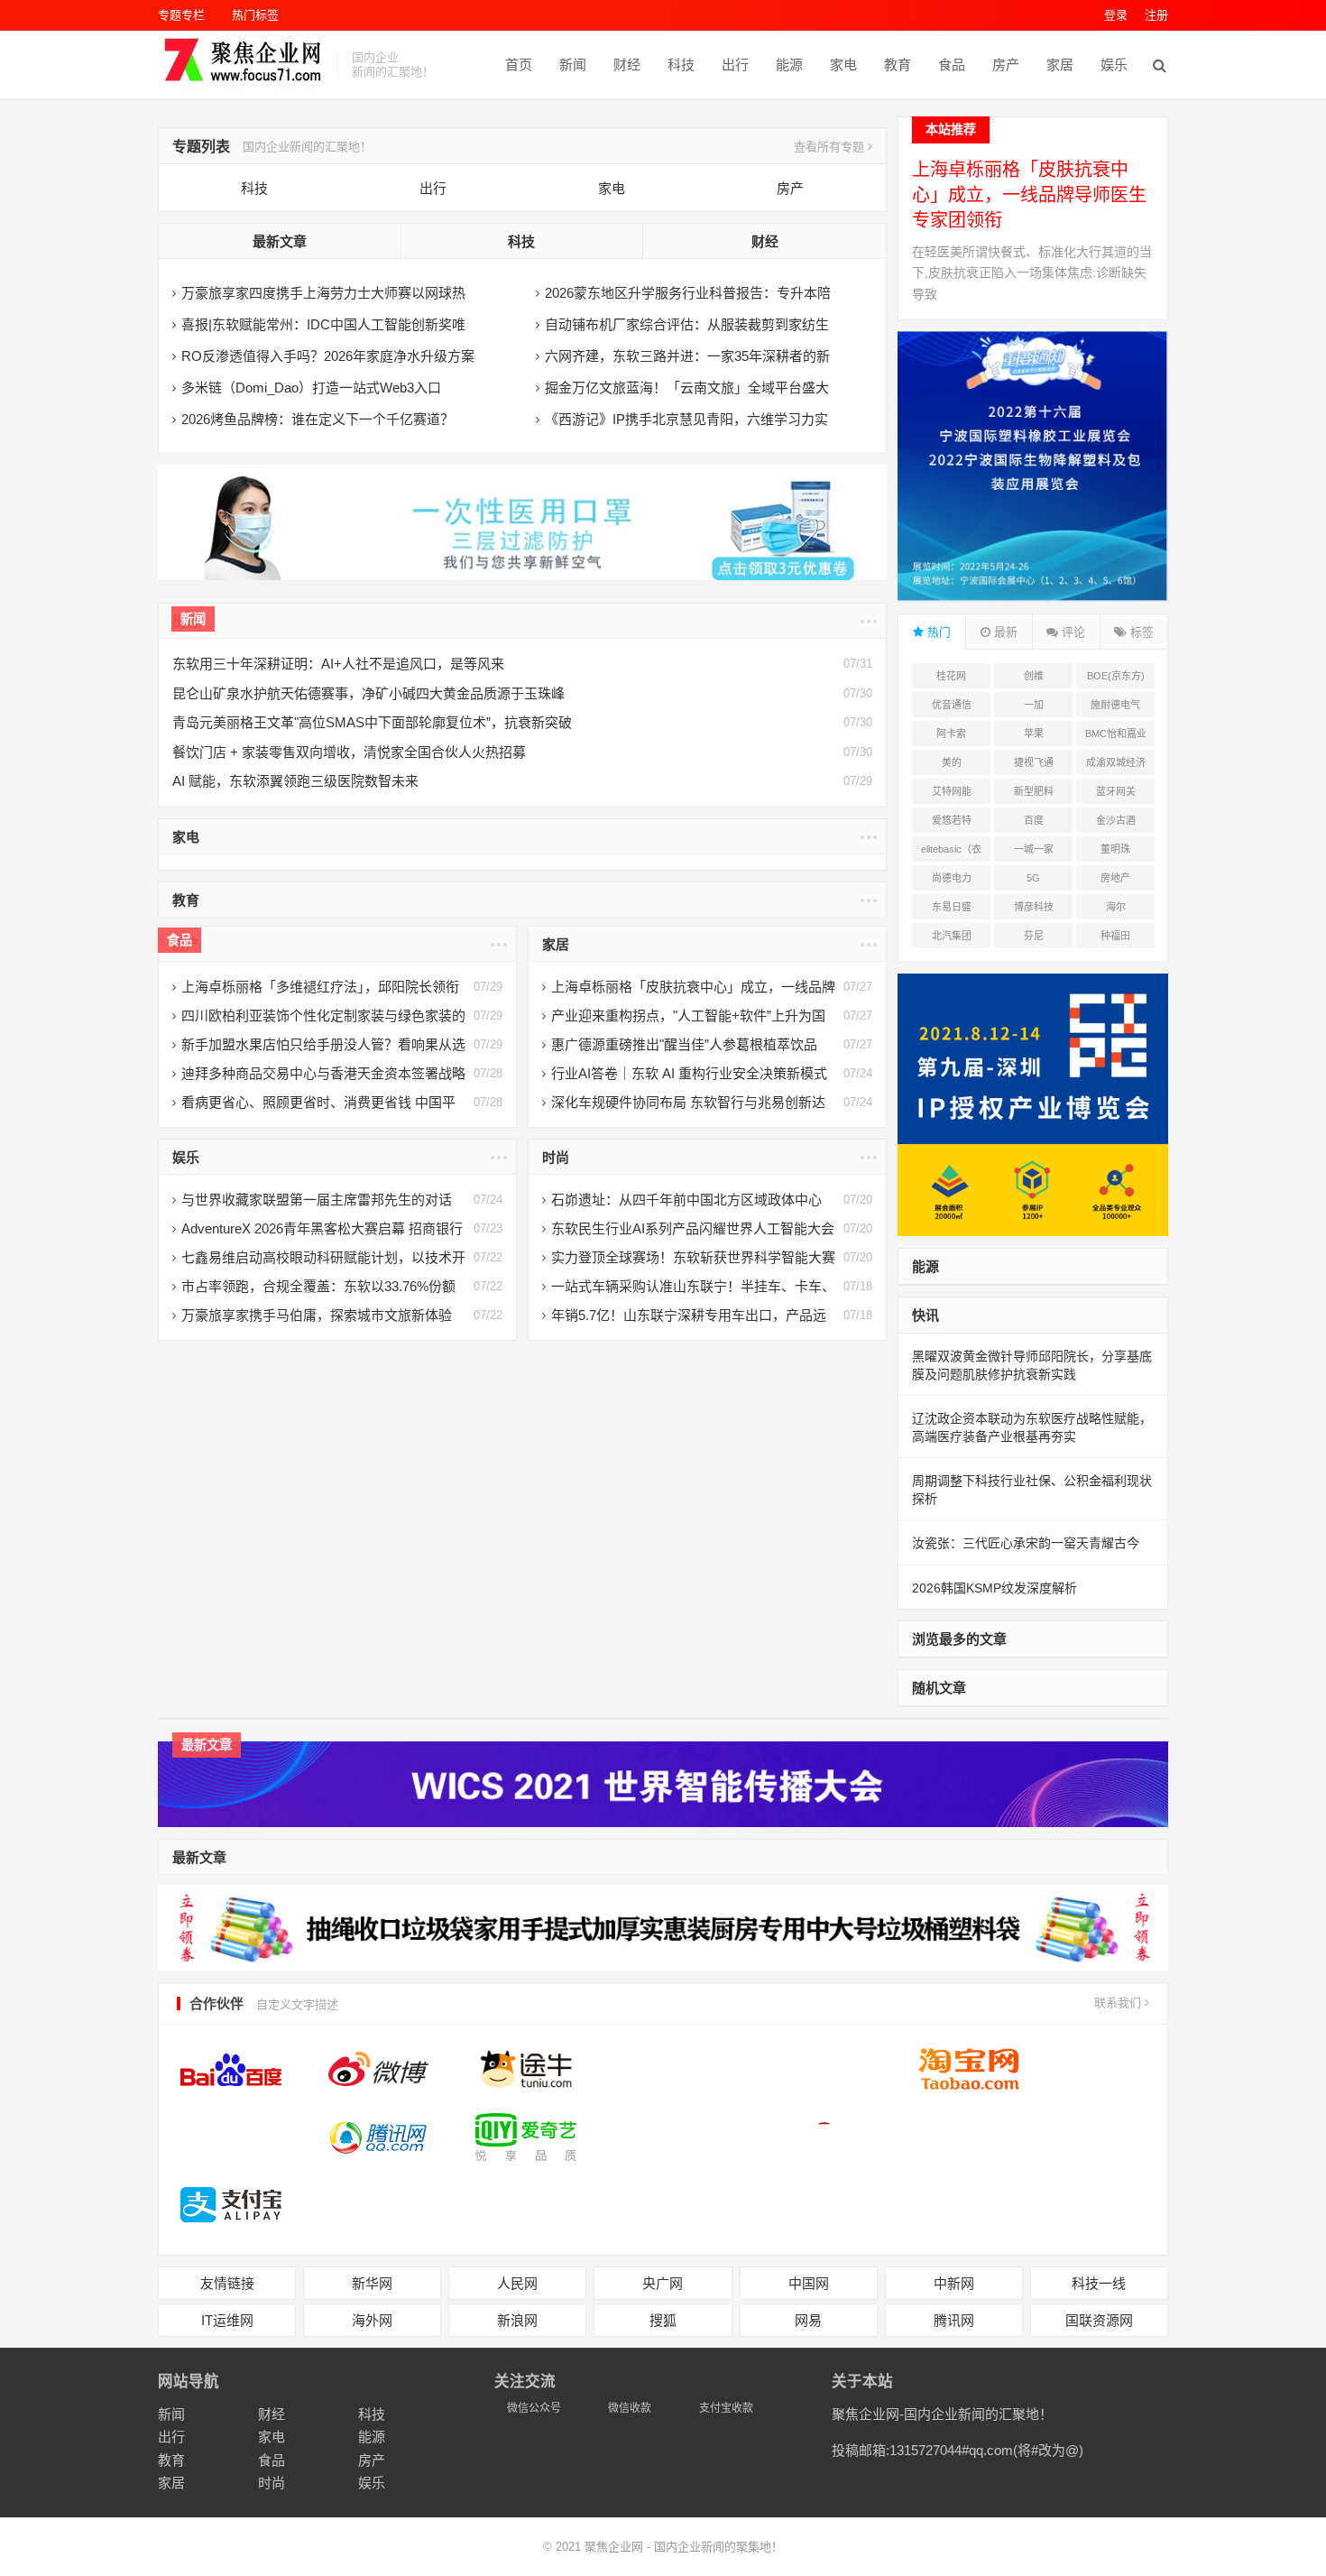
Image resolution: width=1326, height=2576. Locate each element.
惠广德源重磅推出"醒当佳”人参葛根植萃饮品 (684, 1044)
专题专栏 (181, 15)
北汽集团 (952, 936)
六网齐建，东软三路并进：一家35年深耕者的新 (687, 356)
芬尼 (1034, 936)
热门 (937, 632)
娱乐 (1114, 65)
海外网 (372, 2320)
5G (1033, 878)
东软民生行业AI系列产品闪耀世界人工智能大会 (693, 1228)
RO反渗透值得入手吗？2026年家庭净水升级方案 (328, 356)
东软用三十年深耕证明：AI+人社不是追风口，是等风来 (338, 664)
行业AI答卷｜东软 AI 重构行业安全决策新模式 (689, 1073)
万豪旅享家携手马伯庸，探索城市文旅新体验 (317, 1315)
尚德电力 (952, 878)
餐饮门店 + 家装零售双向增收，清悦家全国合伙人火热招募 (349, 752)
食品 (952, 65)
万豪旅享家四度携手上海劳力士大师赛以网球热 (323, 293)
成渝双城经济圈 (1116, 766)
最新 (1004, 632)
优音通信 (952, 705)
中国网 (809, 2283)
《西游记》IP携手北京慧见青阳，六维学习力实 (686, 419)
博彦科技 (1034, 907)
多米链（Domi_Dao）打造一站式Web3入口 (311, 388)
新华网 (372, 2283)
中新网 (954, 2283)
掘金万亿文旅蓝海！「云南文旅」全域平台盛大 (687, 388)
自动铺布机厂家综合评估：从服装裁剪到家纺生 (687, 324)
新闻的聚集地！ (742, 2547)
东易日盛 (952, 907)
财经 (627, 65)
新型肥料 (1034, 791)
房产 (1006, 65)
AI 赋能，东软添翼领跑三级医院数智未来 (295, 781)
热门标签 (255, 15)
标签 (1140, 632)
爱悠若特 (952, 820)
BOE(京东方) (1116, 676)
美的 (952, 762)
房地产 (1115, 878)
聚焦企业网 (614, 2547)
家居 (1060, 65)
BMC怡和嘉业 (1116, 734)
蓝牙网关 (1116, 791)
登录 (1116, 15)
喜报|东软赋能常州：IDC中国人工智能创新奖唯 (323, 324)
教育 (898, 65)
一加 (1034, 705)
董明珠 (1115, 849)
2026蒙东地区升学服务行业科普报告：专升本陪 (688, 293)
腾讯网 (954, 2320)
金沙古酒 (1116, 820)
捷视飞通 (1034, 762)
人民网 (517, 2283)
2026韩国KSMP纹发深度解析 (994, 1588)
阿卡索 (951, 734)
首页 (519, 65)
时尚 (556, 1157)
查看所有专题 (831, 147)
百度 (1034, 820)
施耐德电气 (1115, 705)
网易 (808, 2320)
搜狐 (663, 2320)
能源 (789, 65)
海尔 (1116, 907)
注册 (1156, 15)
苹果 (1034, 734)
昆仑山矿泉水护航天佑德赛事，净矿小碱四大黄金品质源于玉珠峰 (368, 693)
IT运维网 (227, 2320)
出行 (735, 65)
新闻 (573, 65)
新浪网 (517, 2320)
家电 (843, 65)
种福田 (1115, 936)
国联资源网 (1099, 2320)
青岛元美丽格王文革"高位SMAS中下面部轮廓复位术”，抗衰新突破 (372, 722)
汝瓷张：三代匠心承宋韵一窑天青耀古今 (1026, 1543)
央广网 (663, 2283)
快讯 (925, 1315)
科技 (681, 65)
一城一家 (1034, 849)
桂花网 (951, 676)
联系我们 (1119, 2003)
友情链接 (227, 2283)
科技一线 (1099, 2283)
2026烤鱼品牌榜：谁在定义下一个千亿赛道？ (318, 419)
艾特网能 (952, 791)
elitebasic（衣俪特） (951, 853)
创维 (1034, 676)
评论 (1072, 632)
